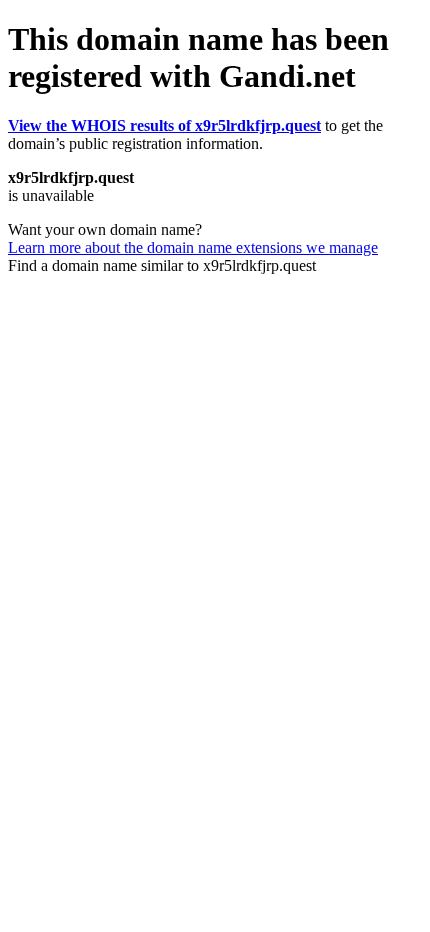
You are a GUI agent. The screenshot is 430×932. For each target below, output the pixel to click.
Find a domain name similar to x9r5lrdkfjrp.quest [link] (162, 265)
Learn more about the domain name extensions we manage (193, 247)
